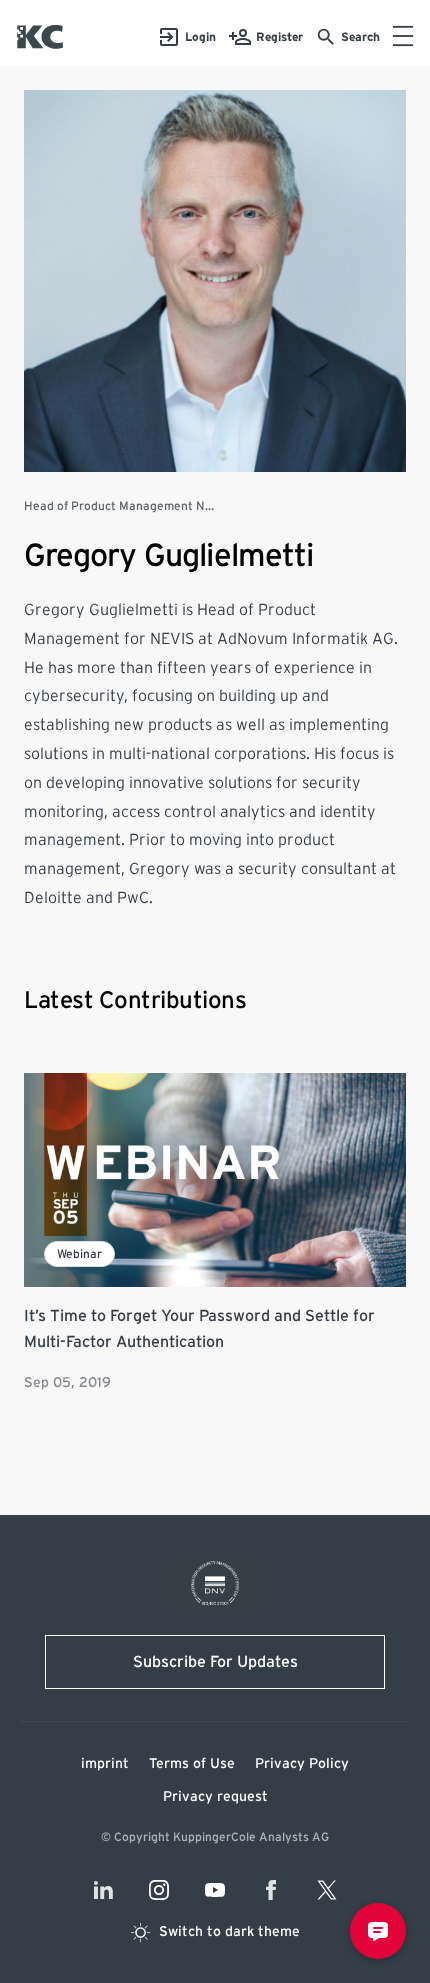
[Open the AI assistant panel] (378, 1931)
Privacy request (215, 1797)
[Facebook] (271, 1890)
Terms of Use (192, 1764)
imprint (105, 1764)
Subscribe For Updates (215, 1662)
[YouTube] (215, 1890)
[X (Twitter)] (327, 1890)
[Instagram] (159, 1890)
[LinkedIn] (103, 1890)
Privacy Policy (302, 1764)
